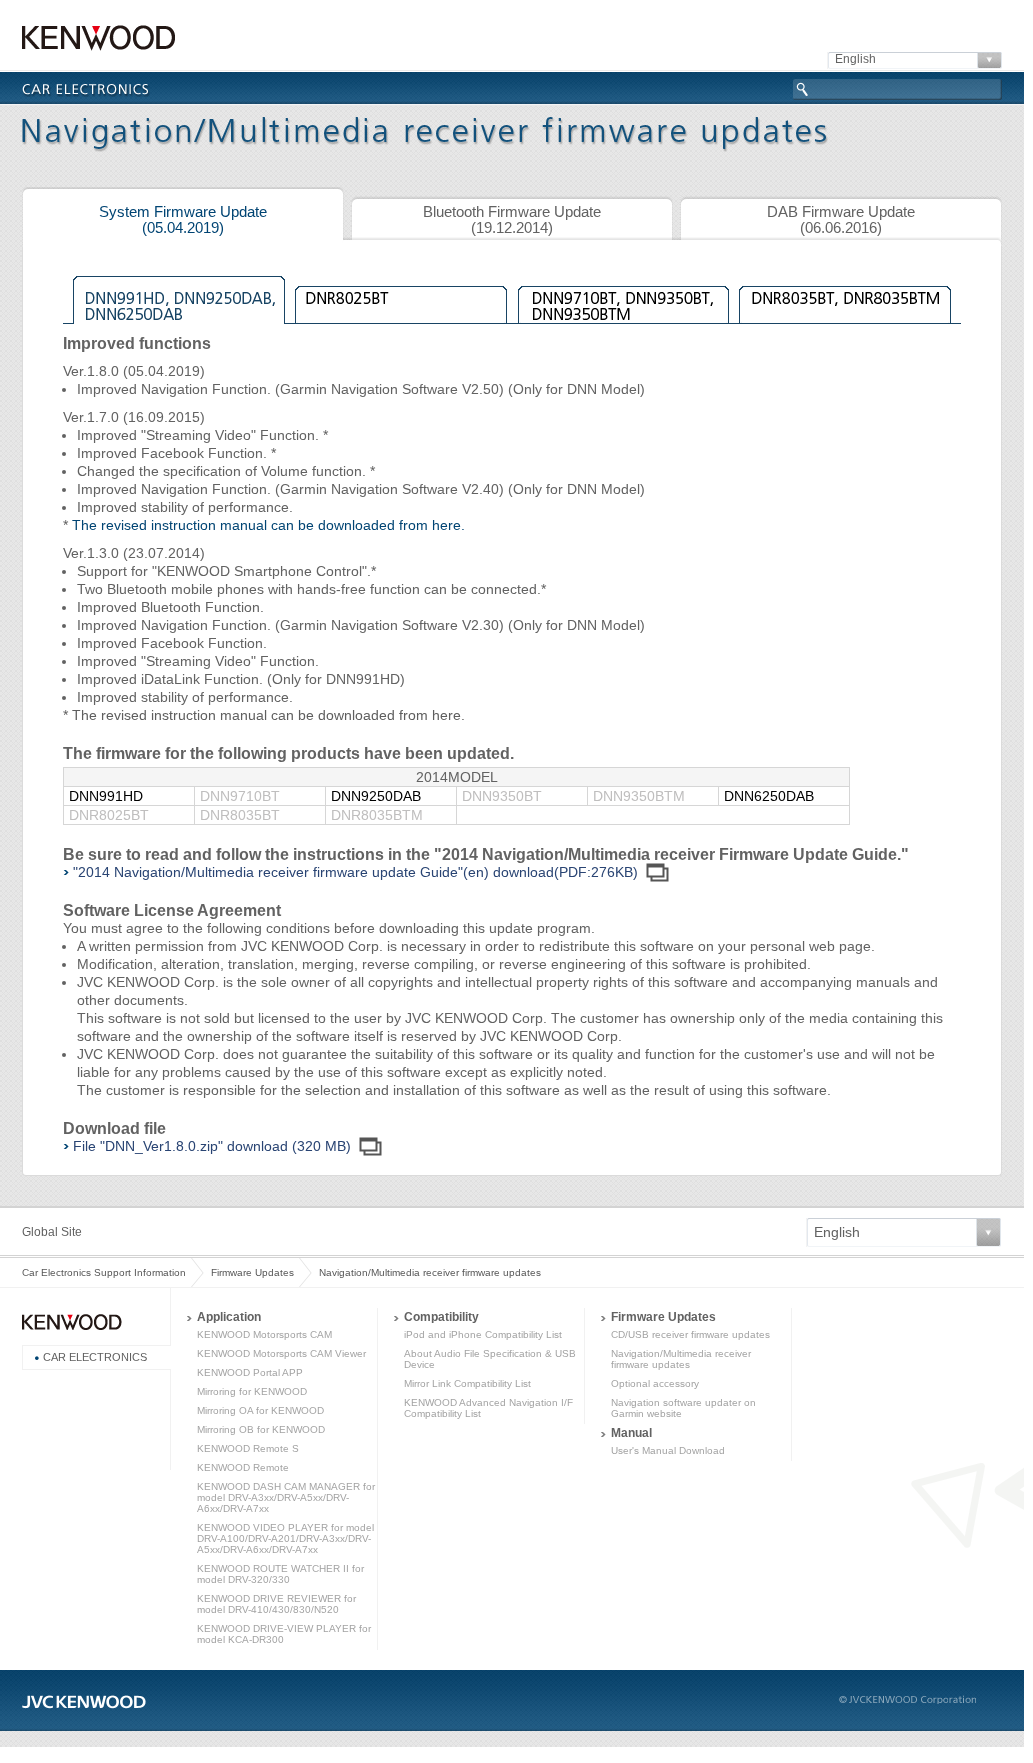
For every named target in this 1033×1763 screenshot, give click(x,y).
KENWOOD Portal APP (250, 1372)
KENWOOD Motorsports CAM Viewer (281, 1353)
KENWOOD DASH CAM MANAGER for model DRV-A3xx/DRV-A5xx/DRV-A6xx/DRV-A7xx (286, 1497)
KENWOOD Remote (243, 1467)
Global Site (52, 1232)
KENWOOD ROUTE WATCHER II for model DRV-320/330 (280, 1574)
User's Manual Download (668, 1450)
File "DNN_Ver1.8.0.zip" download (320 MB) (212, 1146)
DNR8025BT (401, 298)
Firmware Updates (252, 1272)
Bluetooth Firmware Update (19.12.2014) (512, 220)
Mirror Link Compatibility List (467, 1383)
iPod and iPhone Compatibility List (483, 1334)
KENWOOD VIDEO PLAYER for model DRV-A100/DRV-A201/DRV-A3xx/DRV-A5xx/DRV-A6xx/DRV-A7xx (285, 1538)
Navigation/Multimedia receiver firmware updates (681, 1359)
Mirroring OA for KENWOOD (260, 1410)
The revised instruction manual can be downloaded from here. (268, 525)
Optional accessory (655, 1383)
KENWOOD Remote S (248, 1448)
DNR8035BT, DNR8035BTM (845, 298)
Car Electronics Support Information (104, 1272)
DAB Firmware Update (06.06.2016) (841, 220)
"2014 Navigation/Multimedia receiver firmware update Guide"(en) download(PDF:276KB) (355, 872)
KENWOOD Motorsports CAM (264, 1334)
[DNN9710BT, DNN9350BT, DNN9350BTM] (623, 298)
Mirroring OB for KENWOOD (261, 1429)
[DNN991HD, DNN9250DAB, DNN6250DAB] (179, 298)
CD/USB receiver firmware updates (690, 1334)
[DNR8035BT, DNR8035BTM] (845, 298)
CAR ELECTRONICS (95, 1357)
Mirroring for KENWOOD (252, 1391)
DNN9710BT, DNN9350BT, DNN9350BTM (623, 298)
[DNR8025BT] (401, 298)
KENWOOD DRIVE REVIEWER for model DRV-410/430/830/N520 (276, 1604)
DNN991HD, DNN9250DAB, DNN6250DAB (179, 298)
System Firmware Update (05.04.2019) (183, 220)
